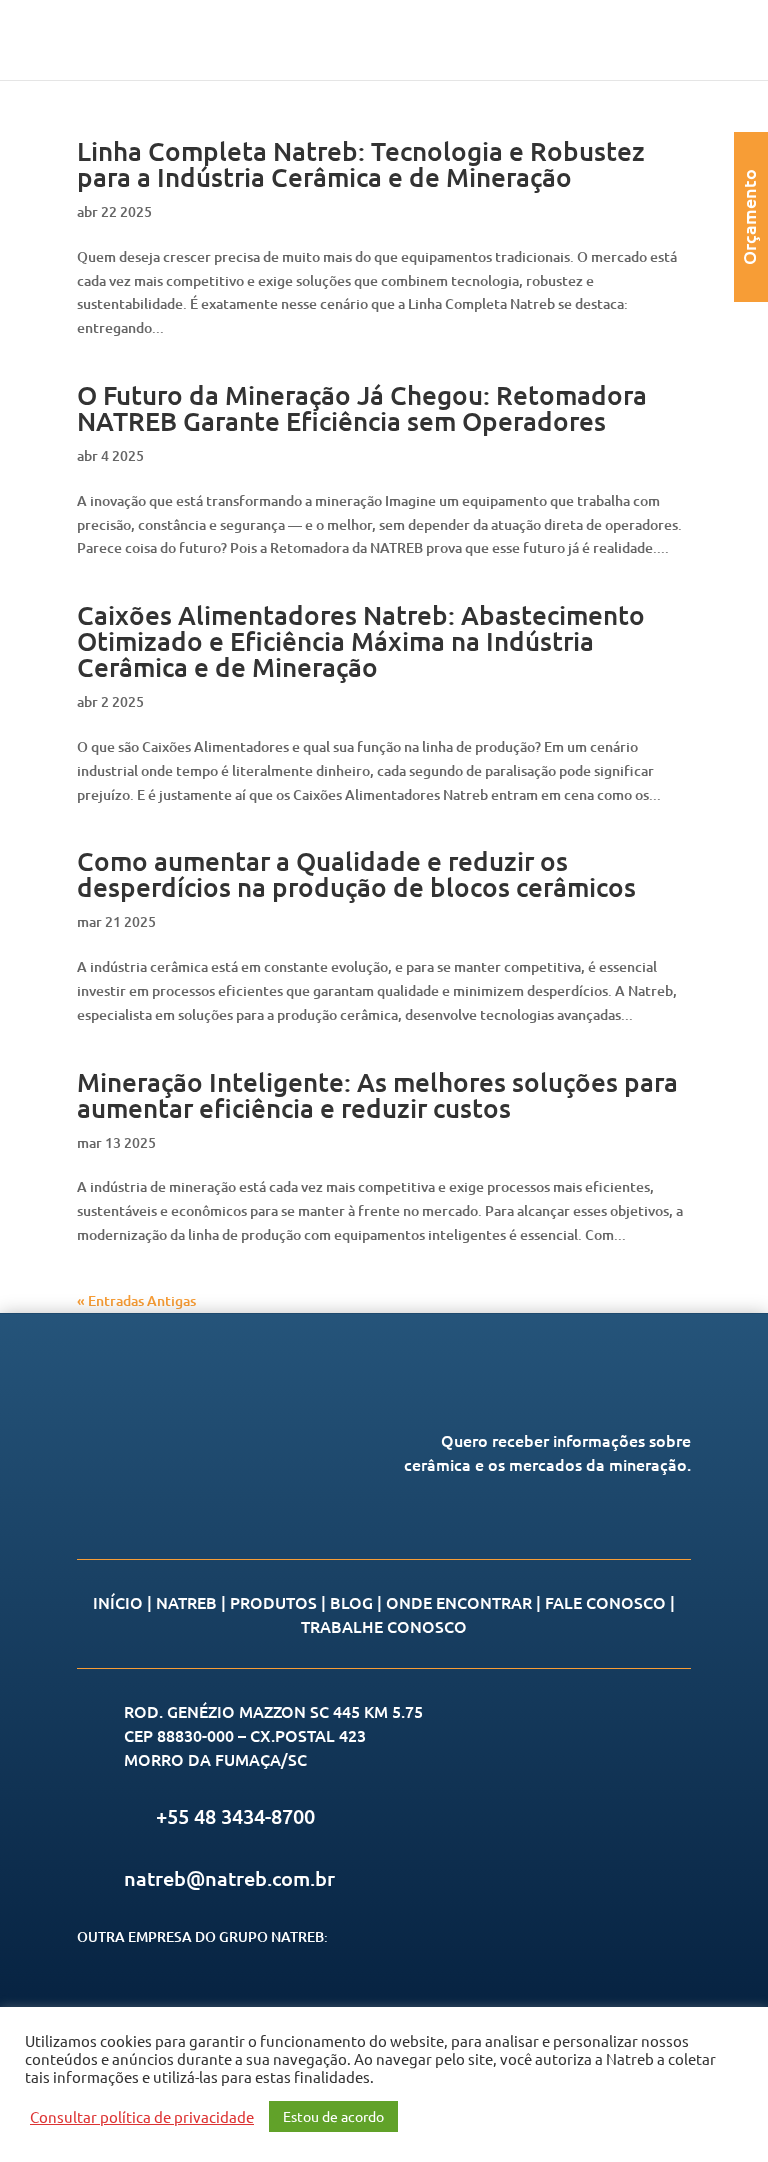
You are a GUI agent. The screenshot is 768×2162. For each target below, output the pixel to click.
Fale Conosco (605, 1602)
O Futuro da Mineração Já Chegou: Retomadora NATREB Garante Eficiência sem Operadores (362, 407)
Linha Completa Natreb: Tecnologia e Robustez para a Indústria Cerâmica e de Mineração (361, 163)
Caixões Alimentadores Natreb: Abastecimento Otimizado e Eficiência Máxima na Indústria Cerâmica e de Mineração (361, 640)
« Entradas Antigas (136, 1300)
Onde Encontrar (459, 1602)
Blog (351, 1602)
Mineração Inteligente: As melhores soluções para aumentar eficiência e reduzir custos (377, 1094)
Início (118, 1602)
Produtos (273, 1602)
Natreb (186, 1602)
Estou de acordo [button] (333, 2116)
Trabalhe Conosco (384, 1626)
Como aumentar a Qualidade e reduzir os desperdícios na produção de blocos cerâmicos (356, 873)
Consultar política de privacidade (142, 2117)
